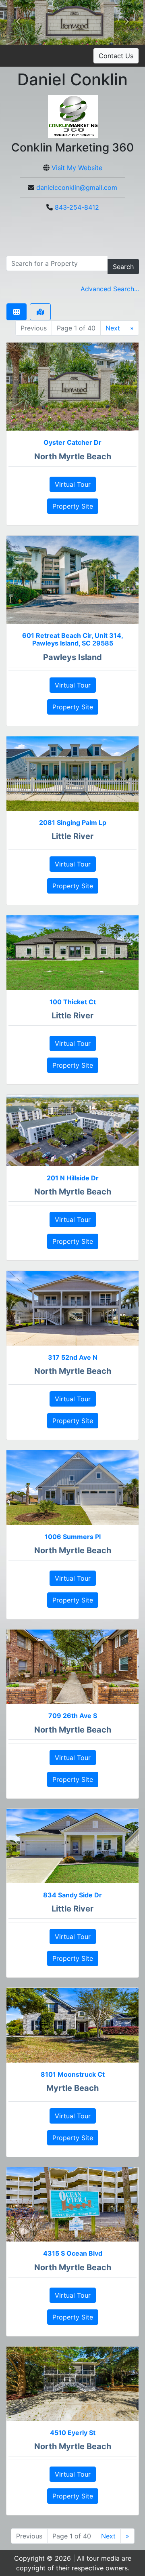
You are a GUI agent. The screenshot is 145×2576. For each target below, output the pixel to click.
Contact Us (116, 56)
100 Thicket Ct (73, 1002)
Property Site (73, 506)
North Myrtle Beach (73, 456)
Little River (72, 836)
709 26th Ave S (73, 1716)
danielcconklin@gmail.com (77, 187)
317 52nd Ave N (73, 1357)
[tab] (17, 312)
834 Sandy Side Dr (72, 1895)
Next (113, 328)
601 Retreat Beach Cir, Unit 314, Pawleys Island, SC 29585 (73, 639)
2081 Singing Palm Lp (73, 822)
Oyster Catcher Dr (72, 442)
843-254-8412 (77, 207)
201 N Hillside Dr (73, 1178)
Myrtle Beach (72, 2088)
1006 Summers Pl (73, 1537)
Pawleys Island (72, 657)
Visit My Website (77, 168)
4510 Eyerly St (73, 2433)
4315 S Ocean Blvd (73, 2253)
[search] (57, 263)
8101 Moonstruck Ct (73, 2074)
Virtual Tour (73, 484)
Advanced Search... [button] (110, 289)
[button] (18, 23)
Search (123, 267)
